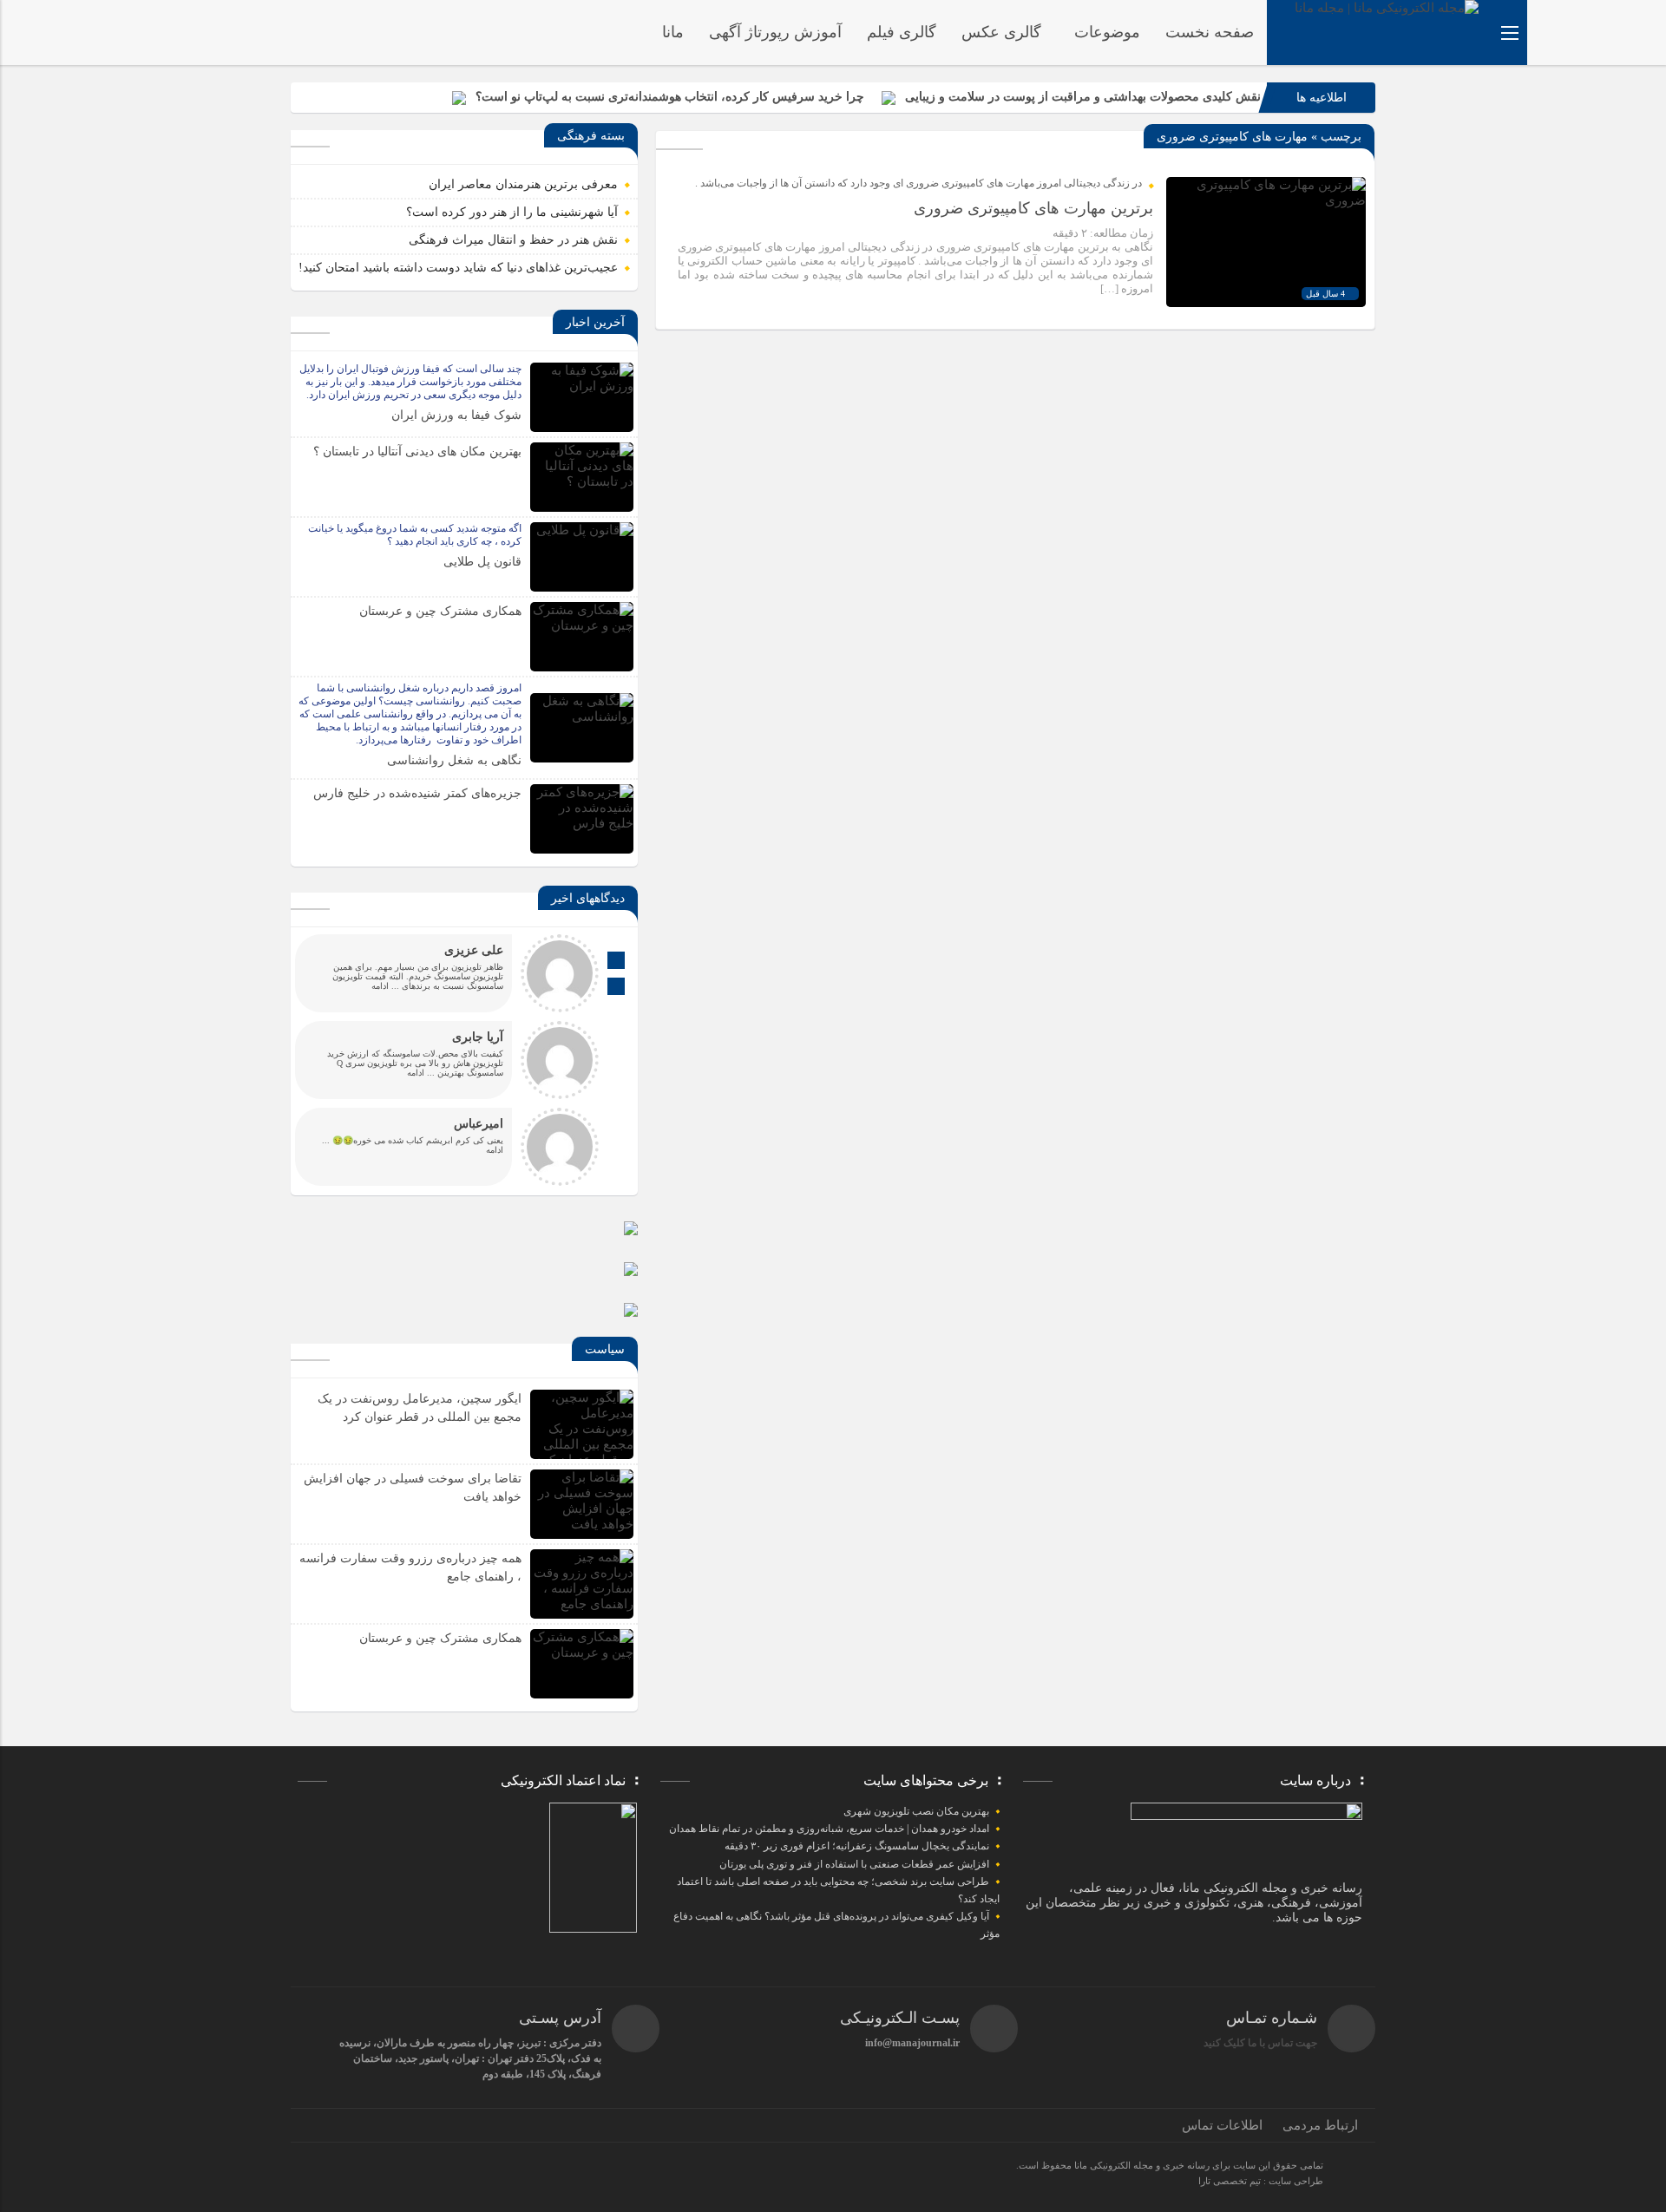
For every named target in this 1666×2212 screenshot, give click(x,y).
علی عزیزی (474, 950)
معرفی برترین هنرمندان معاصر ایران (523, 184)
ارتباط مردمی (1320, 2125)
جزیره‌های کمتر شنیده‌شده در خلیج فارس (417, 793)
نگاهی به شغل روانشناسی (454, 760)
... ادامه (385, 986)
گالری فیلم (902, 32)
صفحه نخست (1210, 32)
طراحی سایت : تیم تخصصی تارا (1261, 2181)
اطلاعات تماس (1222, 2125)
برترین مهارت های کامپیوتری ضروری (1033, 208)
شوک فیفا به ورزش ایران (456, 415)
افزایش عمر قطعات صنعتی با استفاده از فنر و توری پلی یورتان (854, 1864)
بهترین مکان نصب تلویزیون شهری (916, 1811)
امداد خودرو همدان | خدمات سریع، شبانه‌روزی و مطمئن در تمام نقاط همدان (829, 1829)
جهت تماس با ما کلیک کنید (1260, 2043)
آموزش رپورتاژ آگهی (775, 32)
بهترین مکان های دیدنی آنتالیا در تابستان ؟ (417, 452)
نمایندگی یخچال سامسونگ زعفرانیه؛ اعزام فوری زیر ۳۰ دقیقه (857, 1846)
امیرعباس (479, 1124)
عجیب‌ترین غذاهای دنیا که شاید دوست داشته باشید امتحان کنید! (458, 268)
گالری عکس (1001, 32)
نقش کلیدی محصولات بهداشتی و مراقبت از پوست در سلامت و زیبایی (1083, 97)
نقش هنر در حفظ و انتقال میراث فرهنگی (513, 240)
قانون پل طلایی (482, 562)
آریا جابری (478, 1037)
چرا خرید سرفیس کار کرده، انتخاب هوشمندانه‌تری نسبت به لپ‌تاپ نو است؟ (670, 97)
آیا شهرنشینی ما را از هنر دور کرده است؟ (512, 212)
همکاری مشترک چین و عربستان (440, 611)
